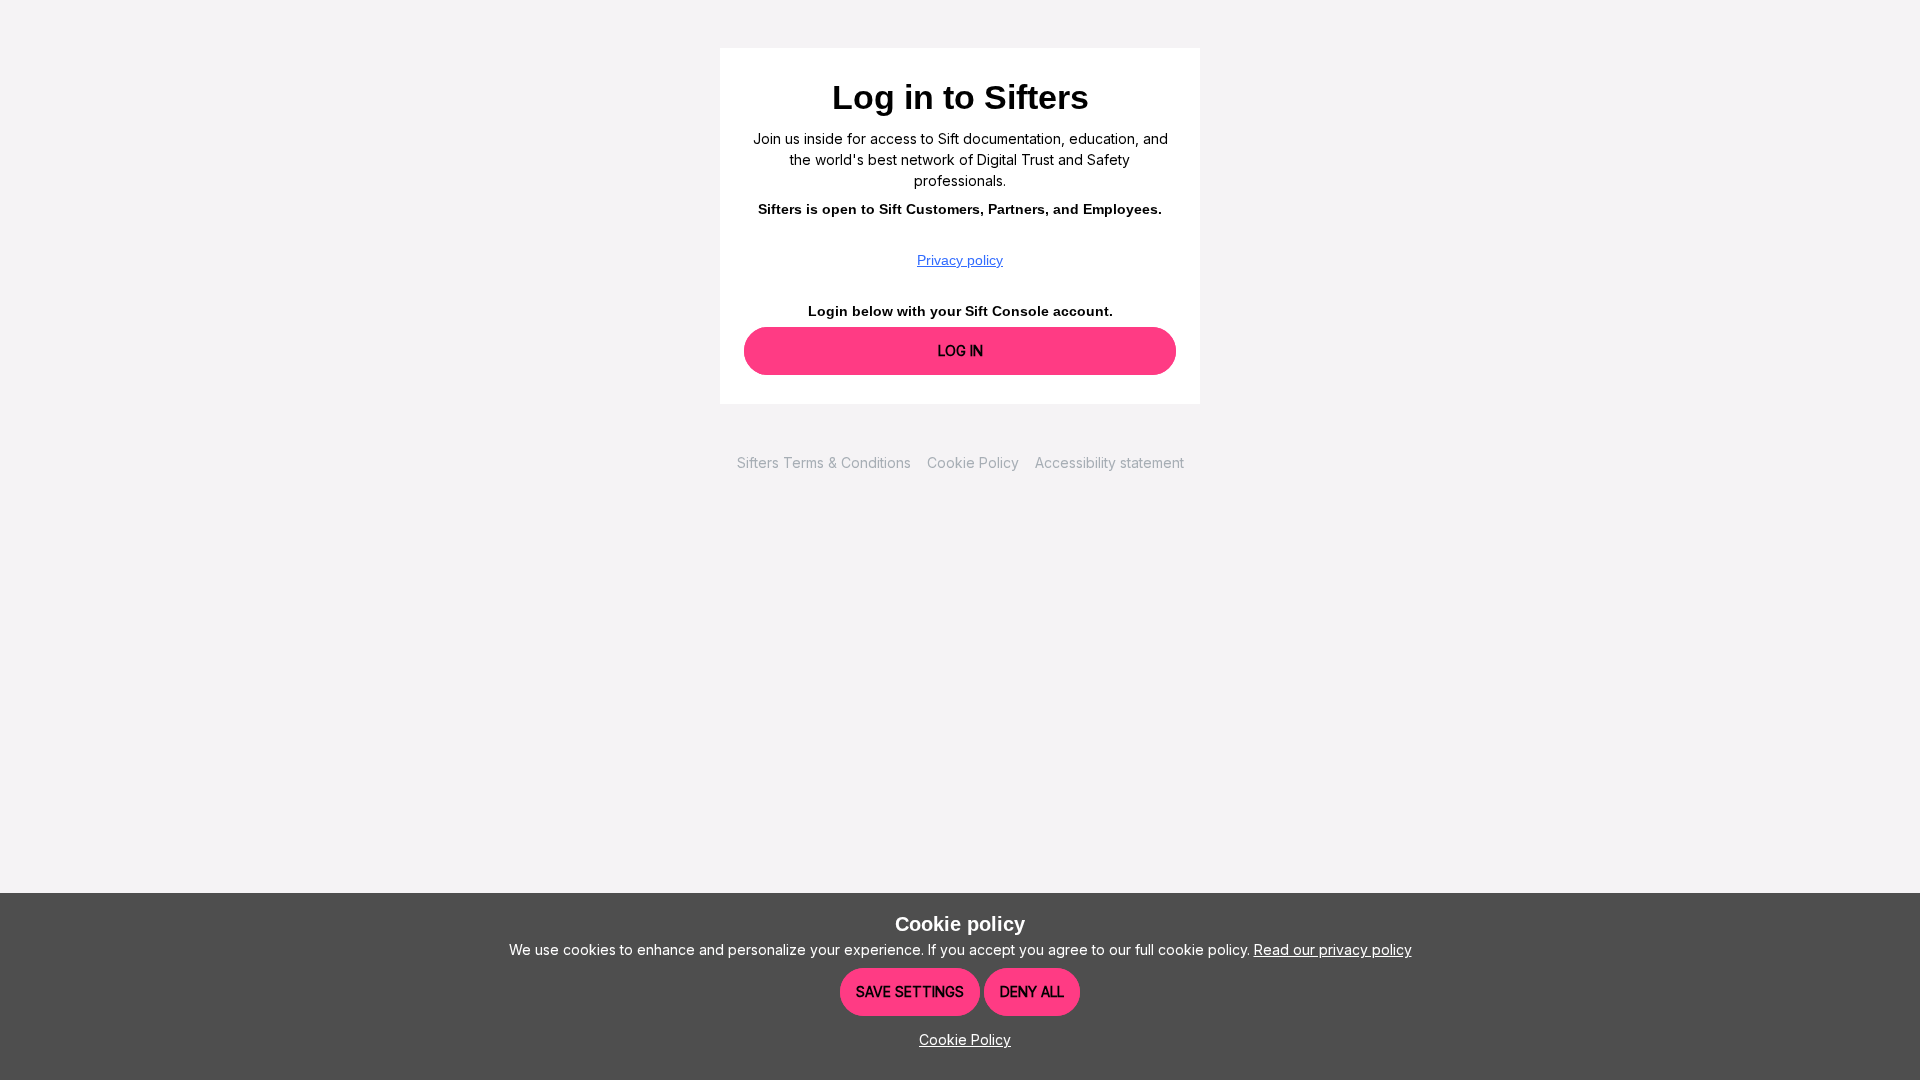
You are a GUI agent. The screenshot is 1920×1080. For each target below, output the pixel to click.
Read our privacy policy (1333, 949)
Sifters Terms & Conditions (824, 462)
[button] (960, 1039)
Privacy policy (960, 260)
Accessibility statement (1109, 462)
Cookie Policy (973, 462)
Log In (960, 350)
